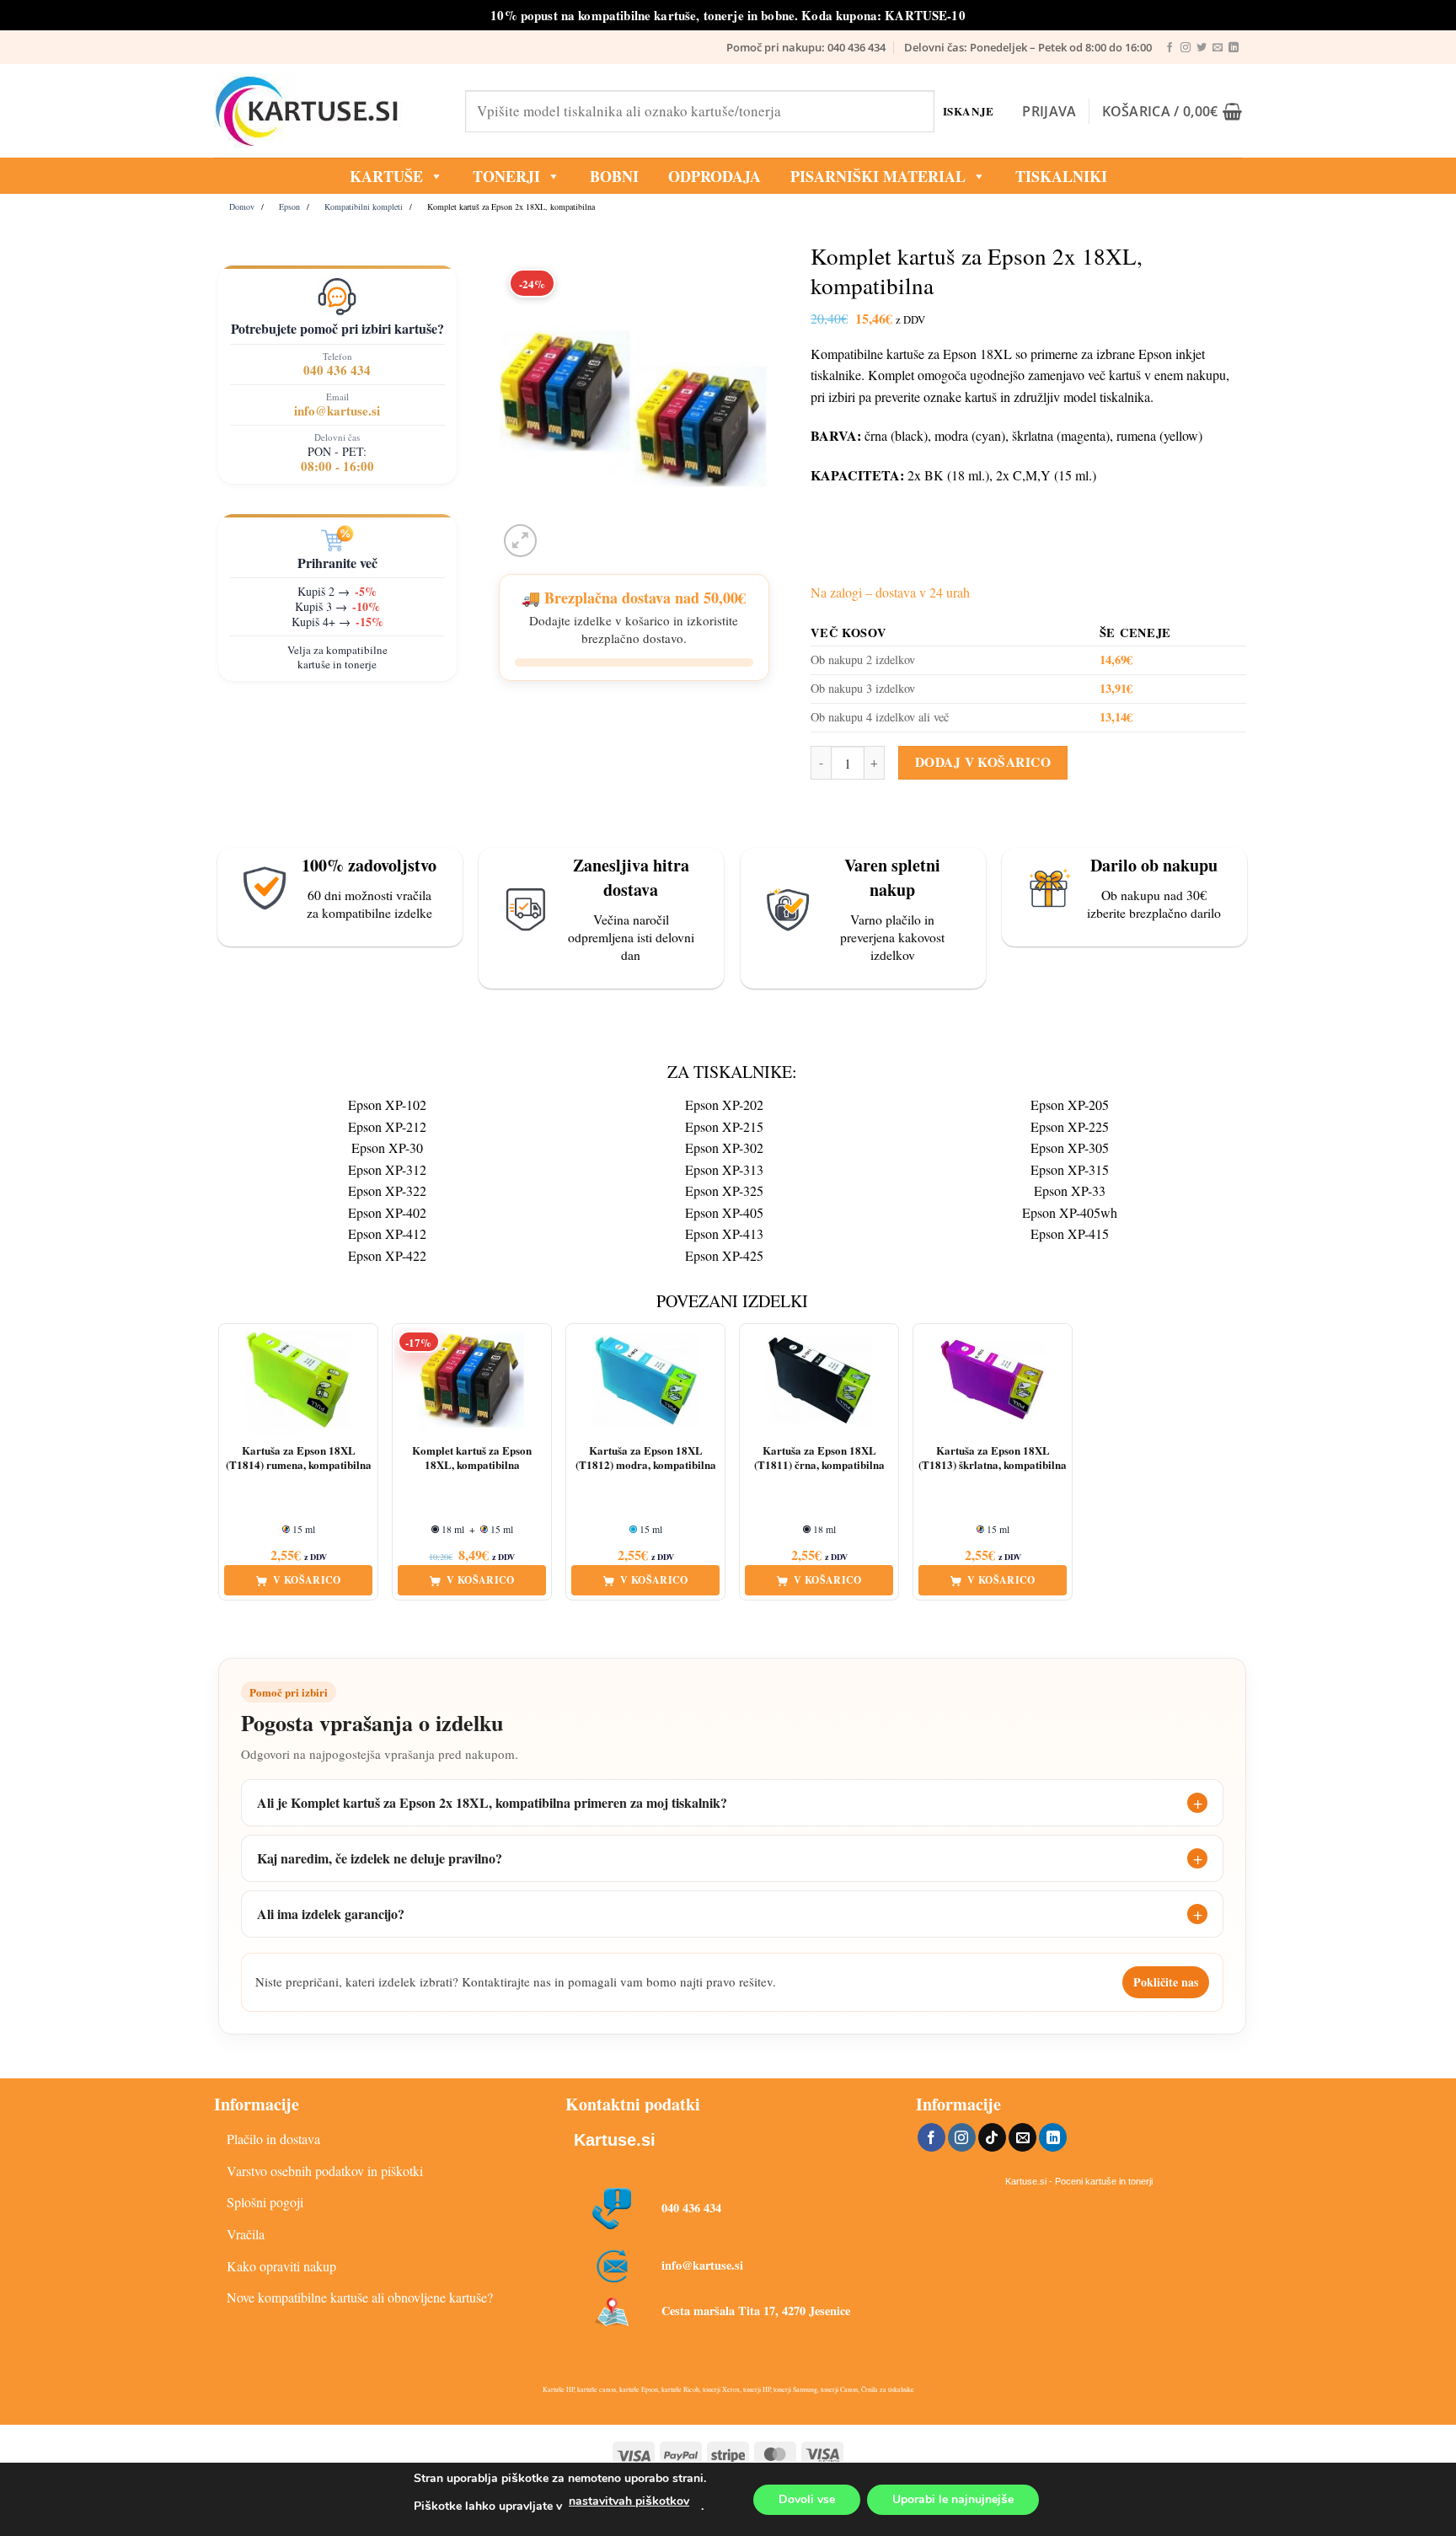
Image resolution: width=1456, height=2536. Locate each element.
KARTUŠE (386, 176)
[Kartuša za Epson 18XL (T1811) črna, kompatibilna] (819, 1381)
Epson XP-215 (724, 1126)
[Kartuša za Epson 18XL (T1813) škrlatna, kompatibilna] (993, 1381)
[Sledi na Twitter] (1202, 48)
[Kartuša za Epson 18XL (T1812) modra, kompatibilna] (645, 1381)
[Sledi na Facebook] (1170, 48)
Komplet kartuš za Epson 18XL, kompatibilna (472, 1458)
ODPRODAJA (715, 176)
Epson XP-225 (1070, 1126)
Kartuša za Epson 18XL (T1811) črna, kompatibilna (819, 1458)
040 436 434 (337, 370)
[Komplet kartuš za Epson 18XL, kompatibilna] (472, 1381)
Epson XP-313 (724, 1169)
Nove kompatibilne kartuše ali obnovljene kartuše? (360, 2297)
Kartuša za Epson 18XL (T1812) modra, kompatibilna (646, 1458)
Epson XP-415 (1070, 1233)
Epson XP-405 (724, 1212)
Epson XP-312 (387, 1169)
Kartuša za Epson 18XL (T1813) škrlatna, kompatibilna (993, 1458)
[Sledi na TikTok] (992, 2137)
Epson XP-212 (387, 1126)
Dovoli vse (807, 2499)
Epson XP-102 (387, 1104)
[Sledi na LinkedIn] (1234, 48)
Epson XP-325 (724, 1190)
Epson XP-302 (724, 1147)
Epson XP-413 (724, 1233)
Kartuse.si (615, 2140)
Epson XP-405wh (1070, 1212)
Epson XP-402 (387, 1212)
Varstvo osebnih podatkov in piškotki (325, 2171)
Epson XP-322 (387, 1190)
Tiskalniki (1061, 176)
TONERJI (506, 176)
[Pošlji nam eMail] (1218, 48)
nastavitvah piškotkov (629, 2501)
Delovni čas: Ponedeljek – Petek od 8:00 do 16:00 (1028, 47)
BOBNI (614, 176)
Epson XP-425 (724, 1255)
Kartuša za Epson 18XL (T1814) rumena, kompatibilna (299, 1458)
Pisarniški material (878, 176)
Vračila (246, 2234)
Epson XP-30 (387, 1147)
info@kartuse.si (337, 410)
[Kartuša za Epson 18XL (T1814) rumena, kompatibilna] (298, 1381)
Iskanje (969, 111)
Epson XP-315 (1070, 1169)
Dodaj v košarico (983, 762)
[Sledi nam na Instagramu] (1186, 48)
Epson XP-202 (724, 1104)
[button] (1049, 111)
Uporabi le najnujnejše (953, 2499)
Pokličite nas (1166, 1982)
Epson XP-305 (1070, 1147)
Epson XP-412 (387, 1233)
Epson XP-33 (1070, 1190)
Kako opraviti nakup (281, 2266)
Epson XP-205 (1070, 1104)
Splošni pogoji (265, 2202)
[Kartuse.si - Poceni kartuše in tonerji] (327, 111)
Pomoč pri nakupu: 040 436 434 (806, 47)
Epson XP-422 (387, 1255)
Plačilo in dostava (273, 2139)
